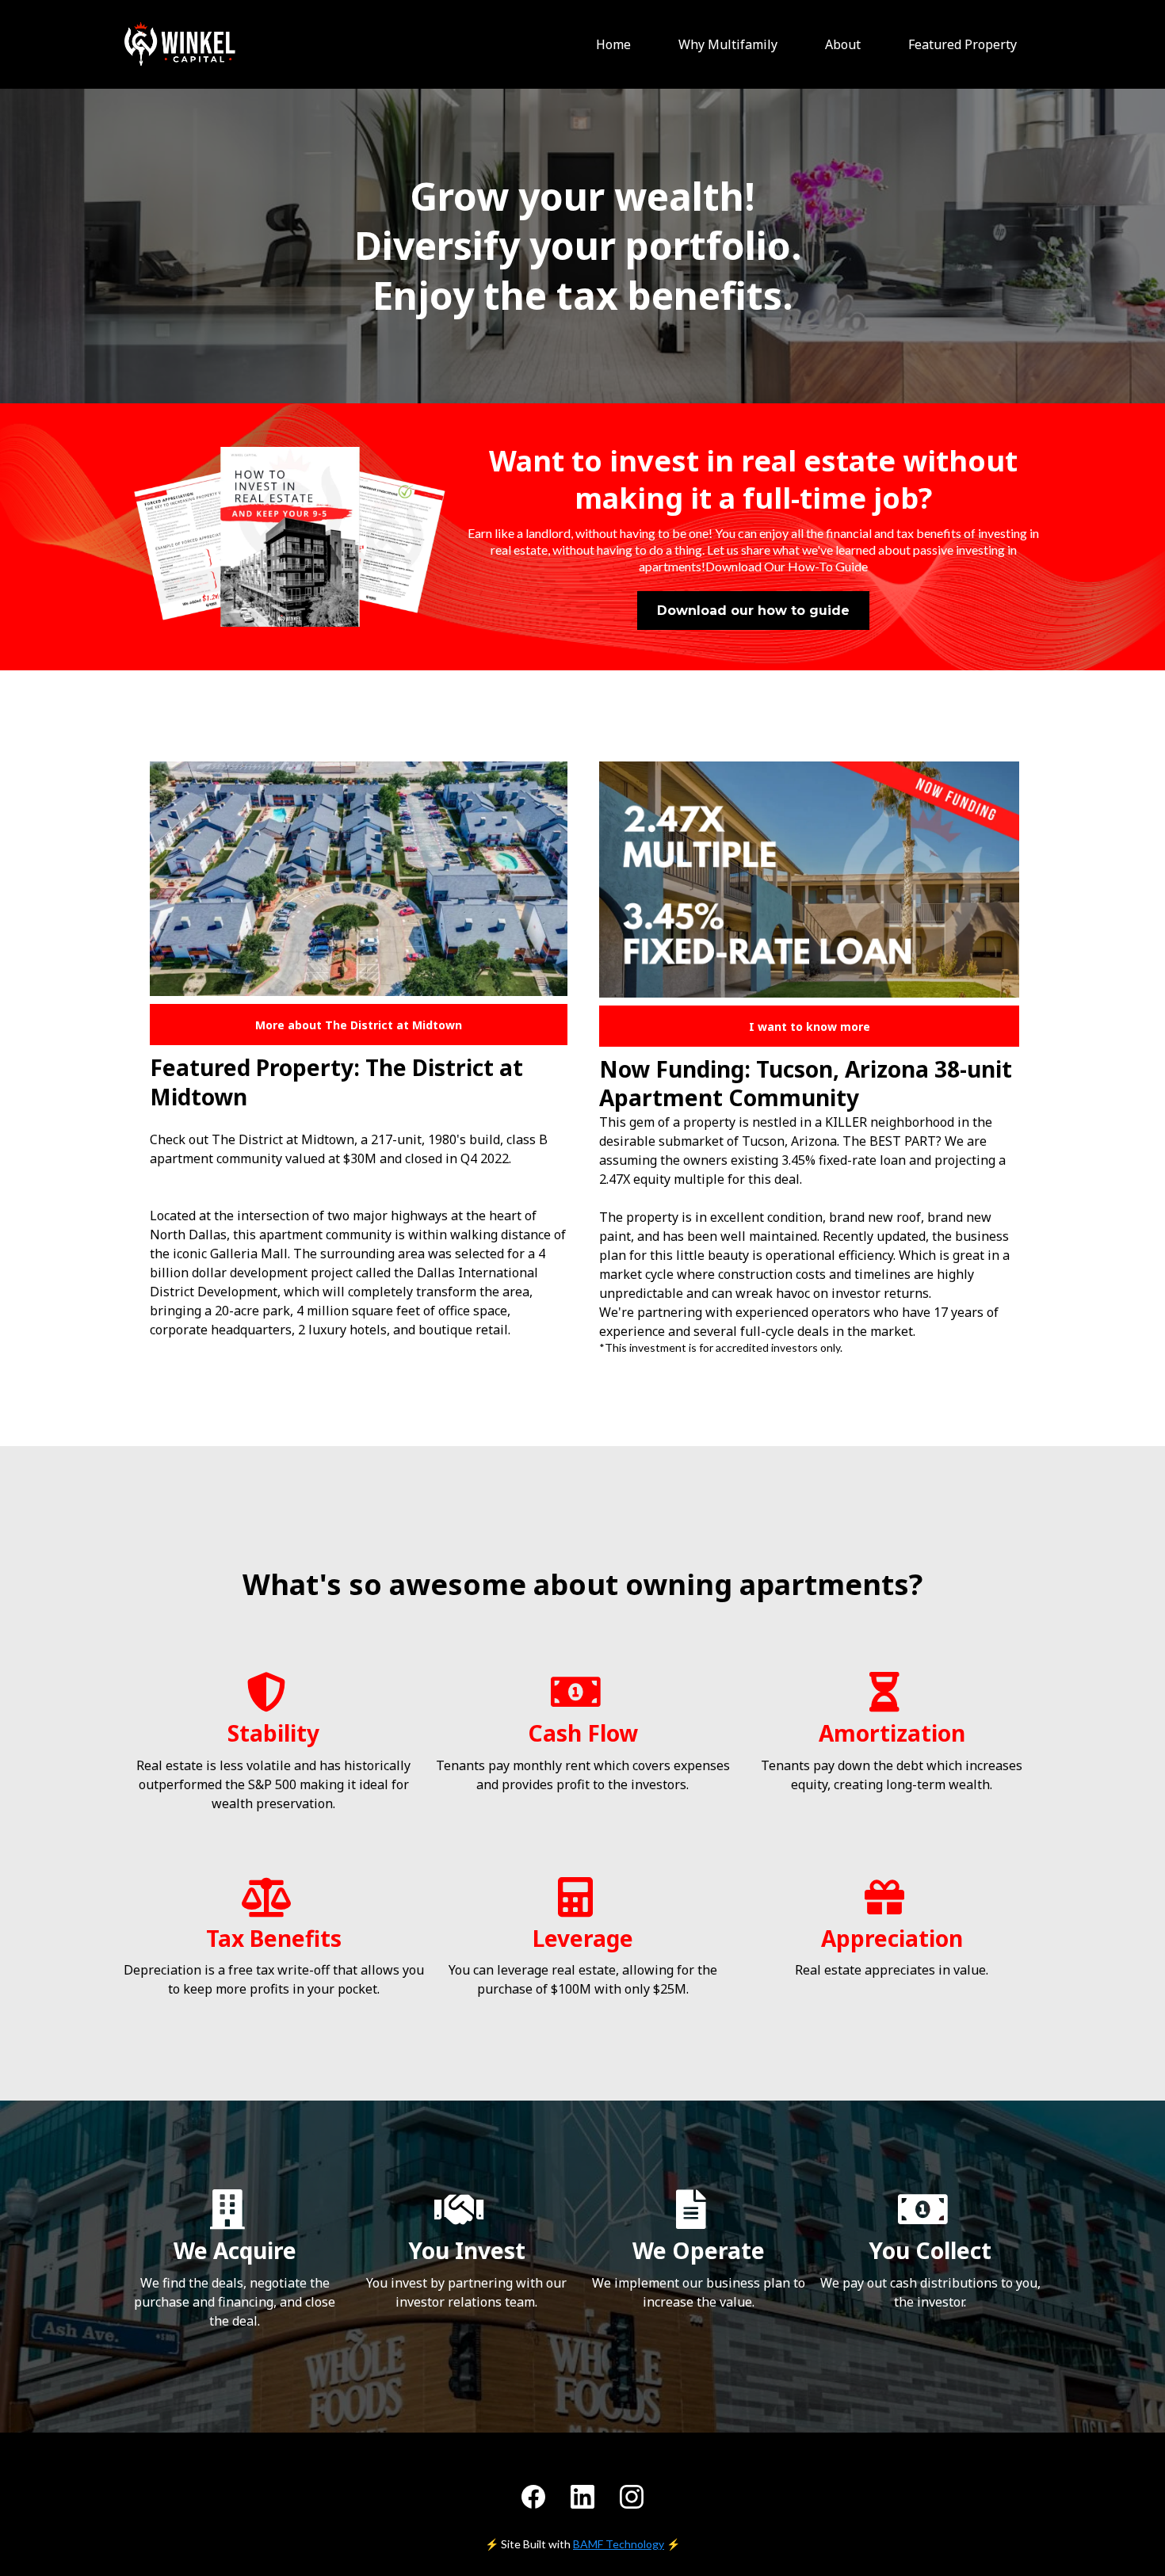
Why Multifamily (728, 44)
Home (613, 44)
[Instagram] (632, 2497)
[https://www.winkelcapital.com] (180, 44)
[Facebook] (533, 2497)
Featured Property (963, 44)
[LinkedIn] (582, 2497)
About (843, 44)
